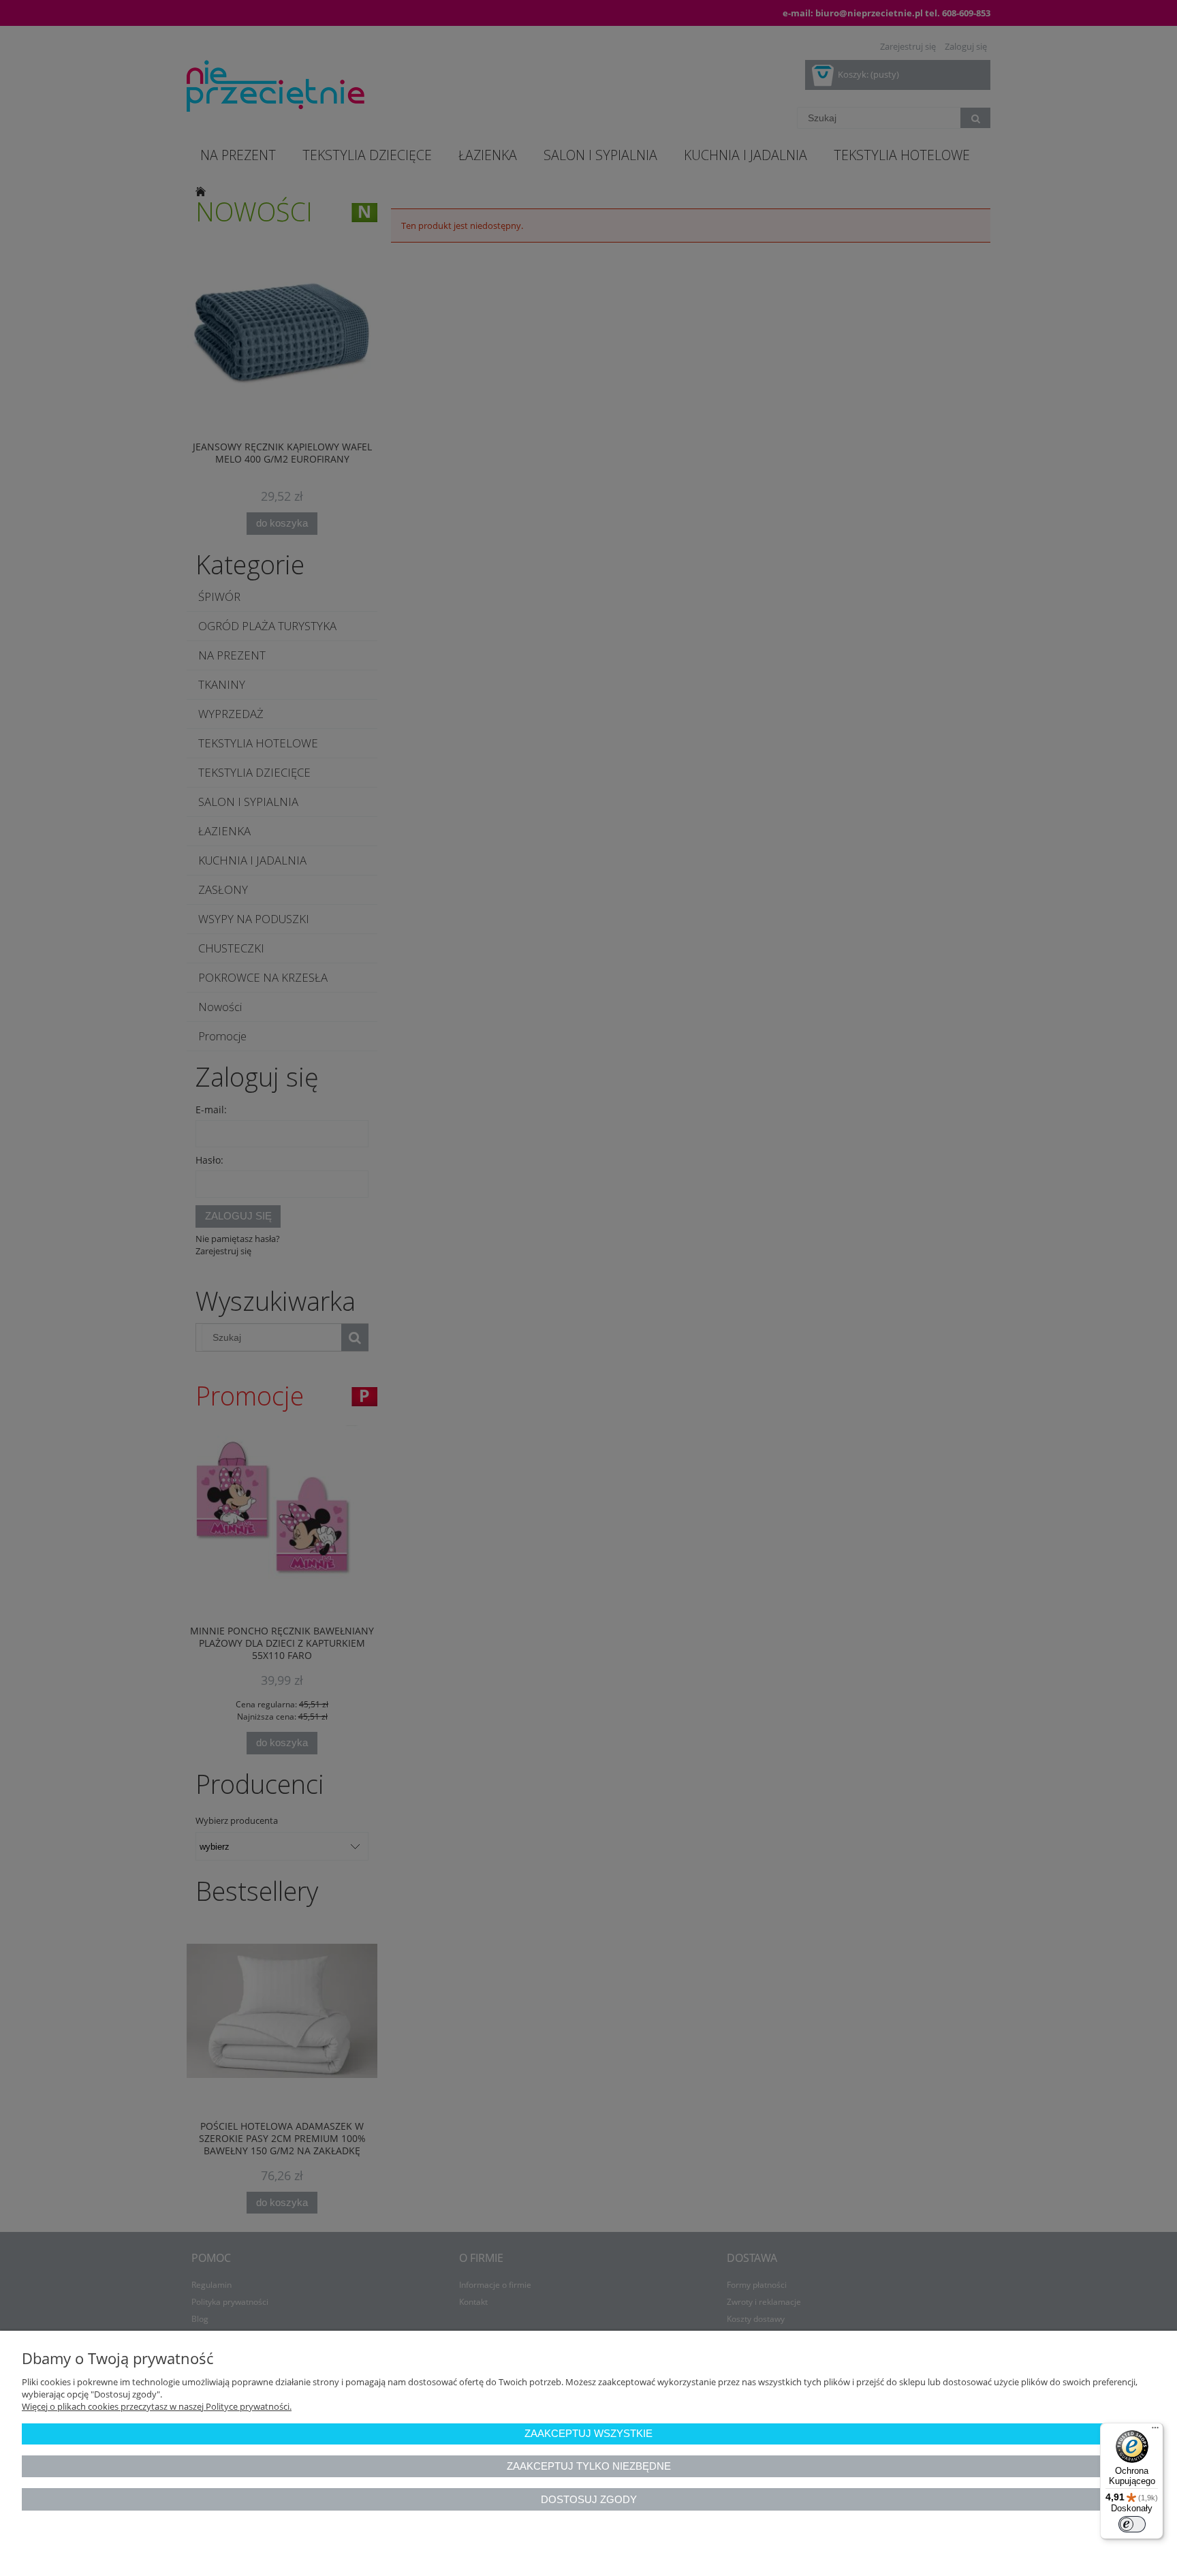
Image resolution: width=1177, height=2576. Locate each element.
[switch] (1132, 2524)
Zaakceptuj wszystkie (588, 2433)
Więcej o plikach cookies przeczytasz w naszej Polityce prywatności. (157, 2406)
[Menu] (1155, 2431)
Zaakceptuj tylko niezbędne (589, 2466)
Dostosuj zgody (589, 2499)
